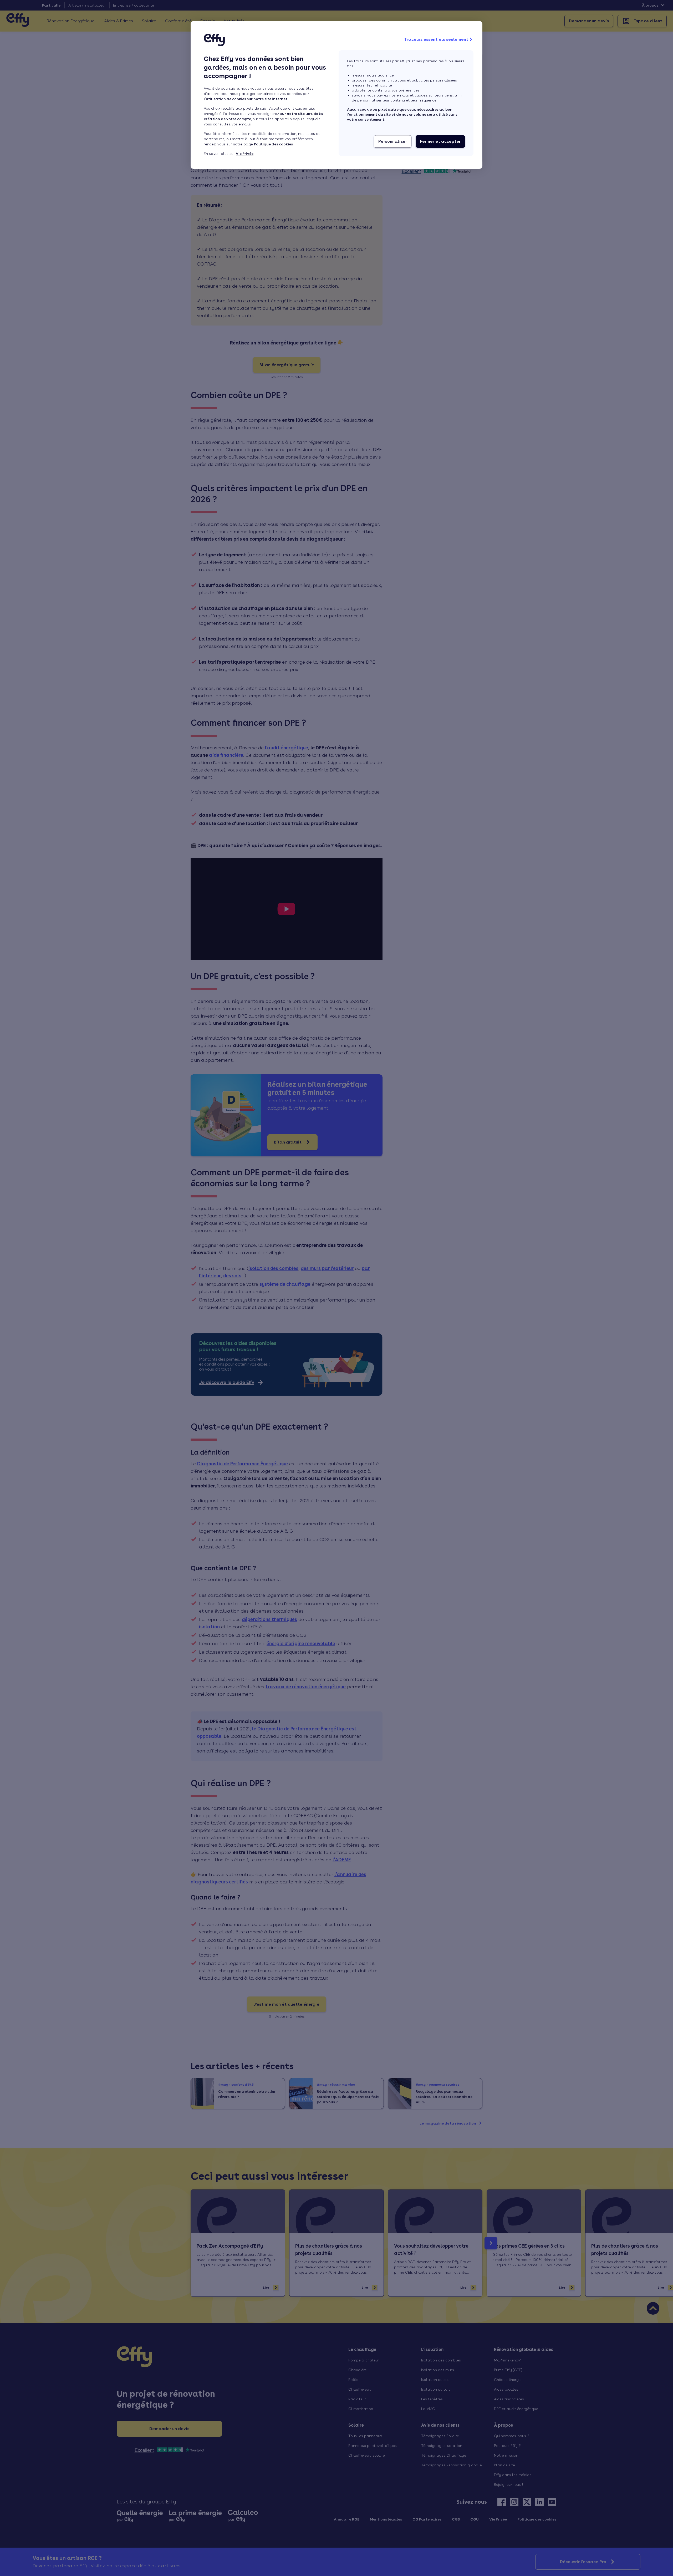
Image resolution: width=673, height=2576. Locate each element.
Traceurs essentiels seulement (436, 39)
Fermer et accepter (440, 141)
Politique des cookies (273, 144)
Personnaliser (393, 141)
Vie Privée (245, 154)
